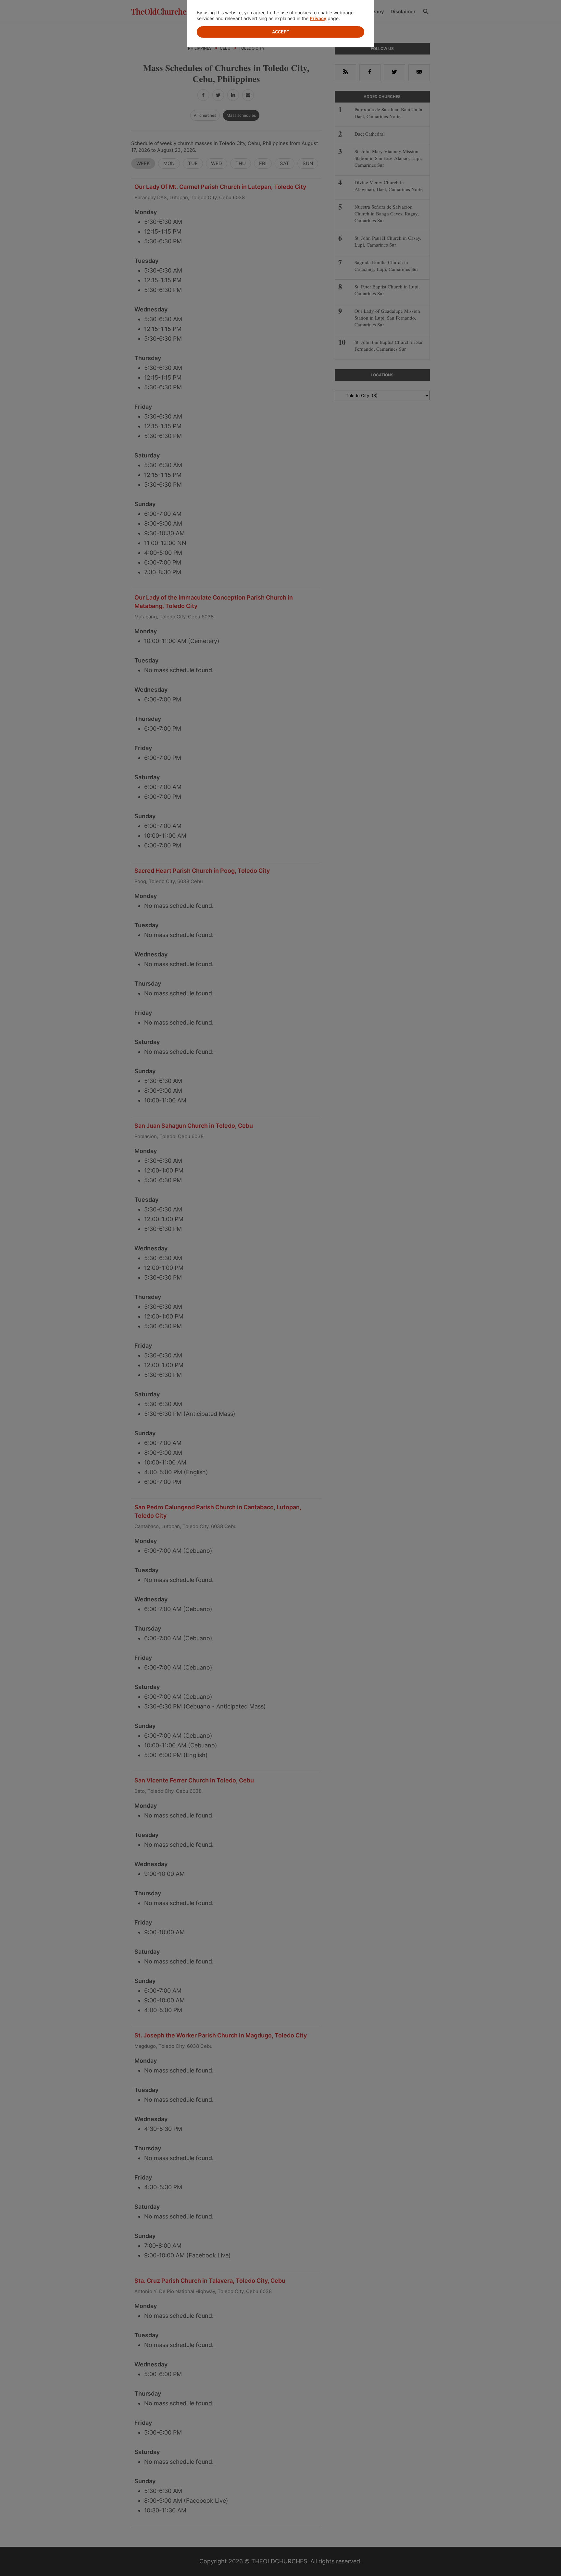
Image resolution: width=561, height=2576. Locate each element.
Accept (281, 32)
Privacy (318, 18)
